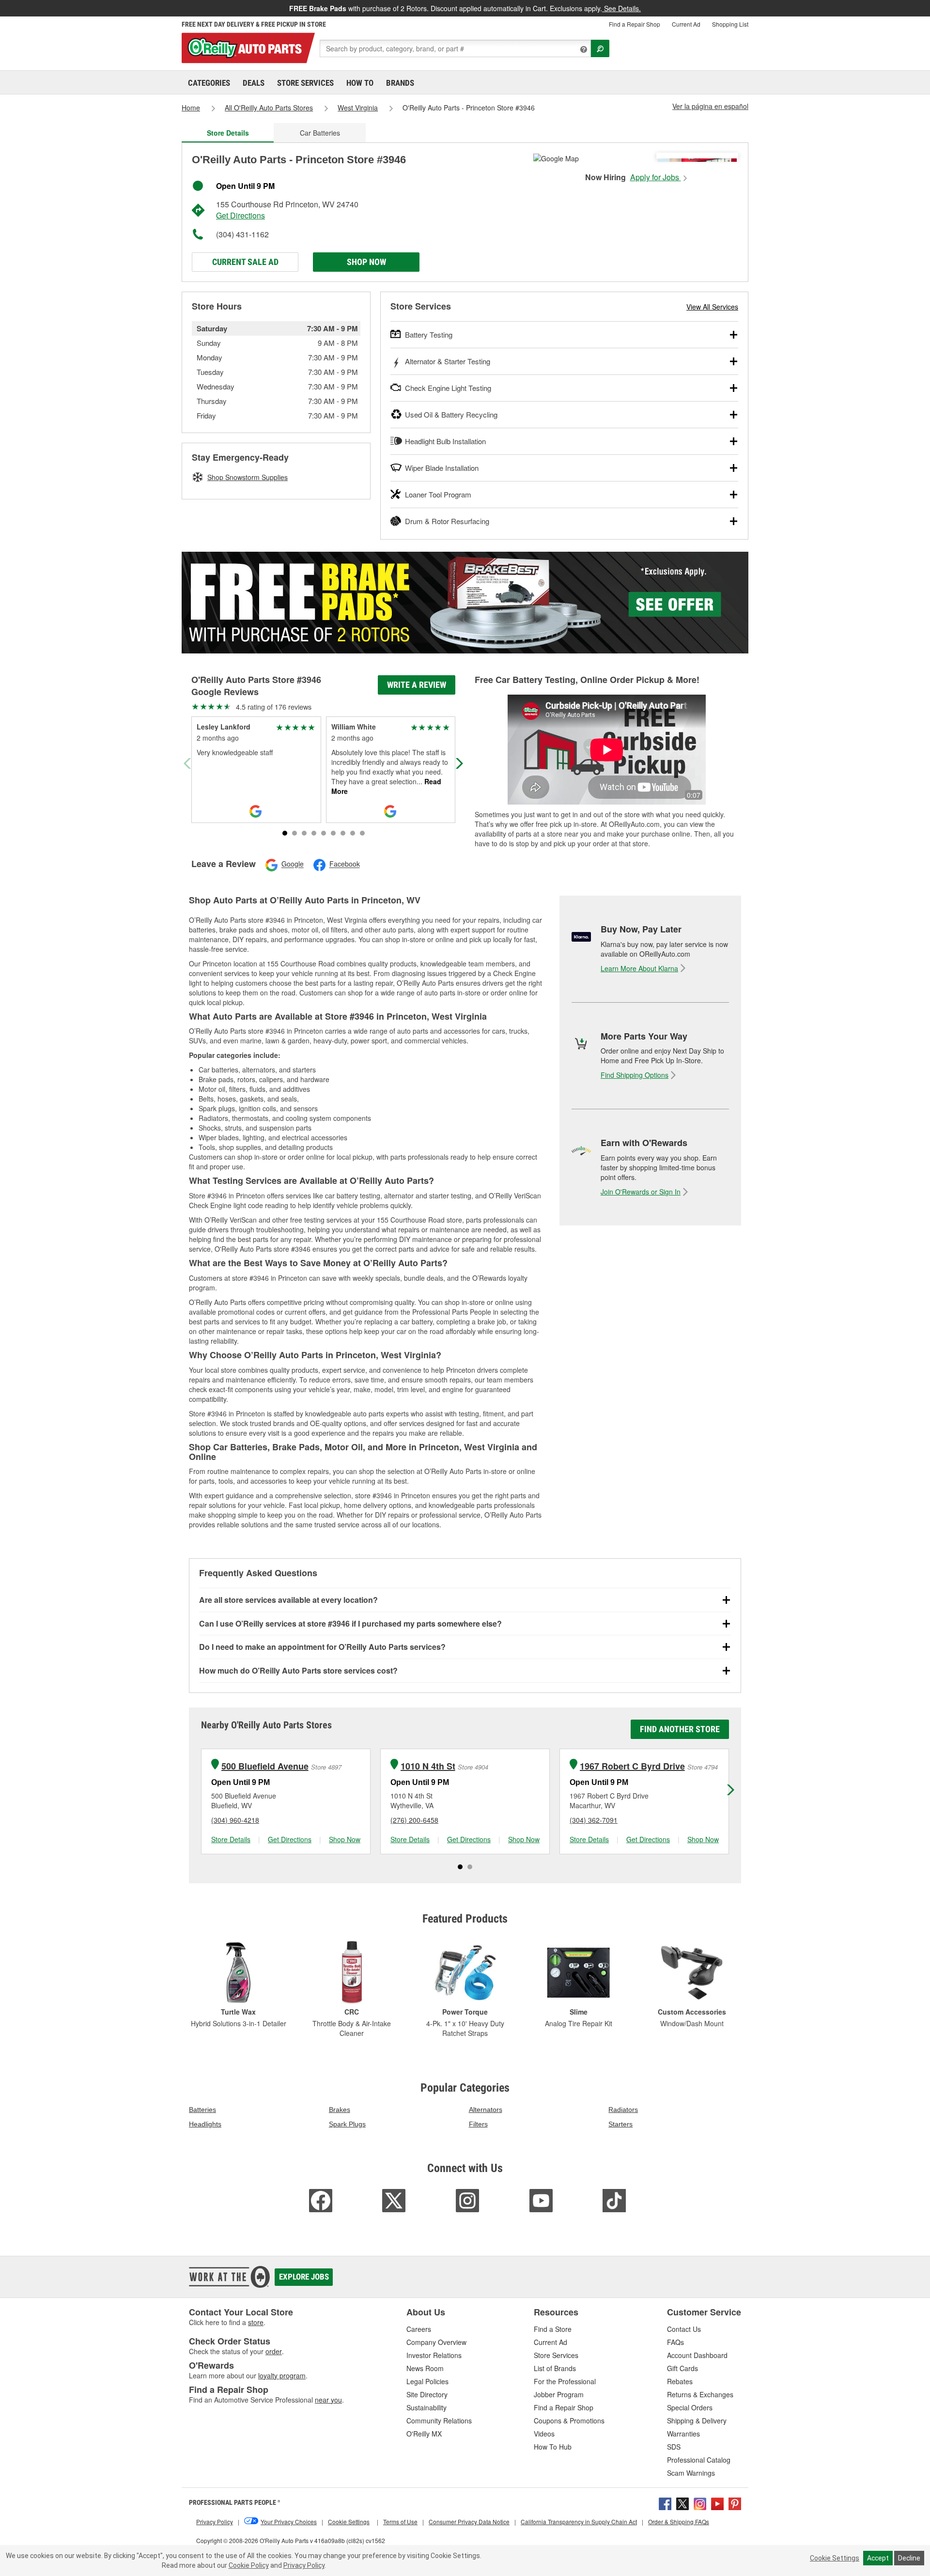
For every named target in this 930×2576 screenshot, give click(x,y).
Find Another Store (680, 1729)
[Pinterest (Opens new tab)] (735, 2503)
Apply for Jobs (656, 177)
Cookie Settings (835, 2558)
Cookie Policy (249, 2565)
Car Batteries (320, 133)
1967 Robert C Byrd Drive (632, 1766)
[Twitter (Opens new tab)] (682, 2503)
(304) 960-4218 (235, 1820)
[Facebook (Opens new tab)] (665, 2503)
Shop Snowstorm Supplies (248, 477)
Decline (909, 2558)
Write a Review (417, 685)
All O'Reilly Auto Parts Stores (269, 108)
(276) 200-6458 (414, 1820)
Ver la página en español (710, 106)
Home (191, 108)
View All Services (712, 307)
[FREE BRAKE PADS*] (465, 603)
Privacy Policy (304, 2565)
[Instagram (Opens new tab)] (700, 2503)
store (256, 2322)
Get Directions (240, 215)
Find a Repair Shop (635, 24)
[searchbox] (455, 48)
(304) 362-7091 (594, 1820)
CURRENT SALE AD (245, 262)
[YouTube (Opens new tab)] (717, 2503)
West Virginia (358, 108)
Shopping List (730, 24)
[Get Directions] (556, 157)
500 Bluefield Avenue (265, 1766)
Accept (878, 2558)
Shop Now (366, 262)
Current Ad (686, 24)
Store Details (231, 1839)
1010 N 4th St (428, 1766)
